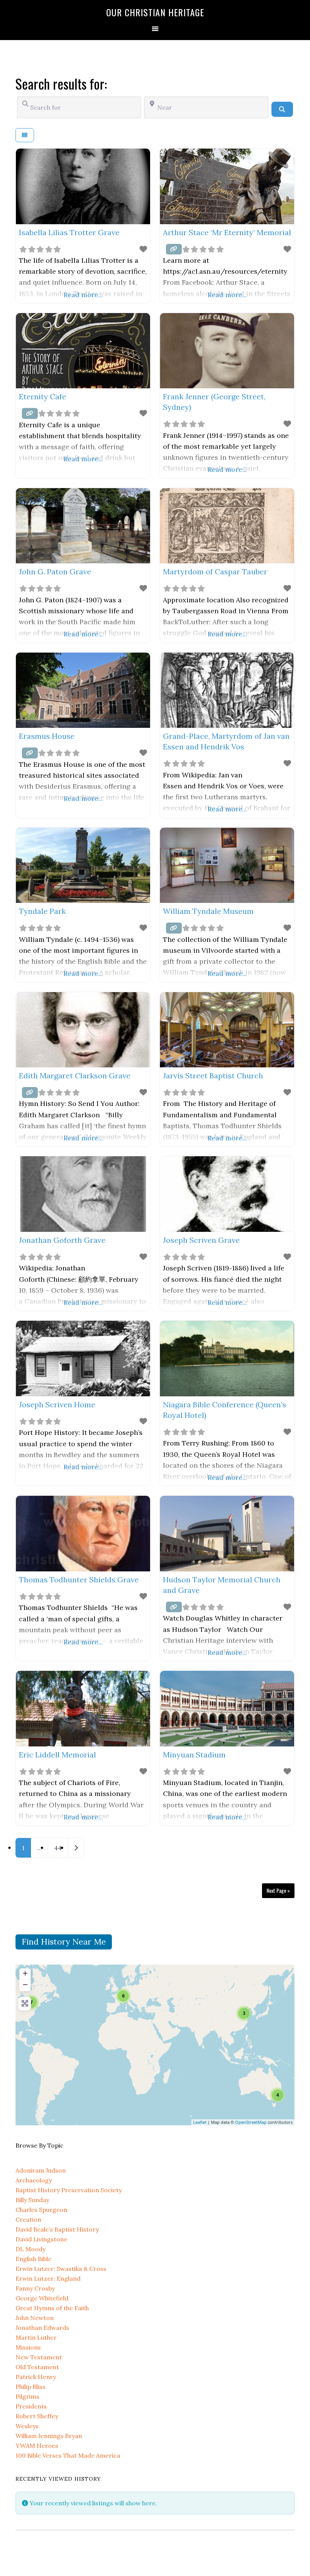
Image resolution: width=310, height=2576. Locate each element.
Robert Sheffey (37, 2416)
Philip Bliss (30, 2387)
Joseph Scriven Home (57, 1404)
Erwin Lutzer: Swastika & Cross (61, 2269)
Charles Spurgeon (41, 2210)
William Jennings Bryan (49, 2436)
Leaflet (200, 2122)
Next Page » (278, 1890)
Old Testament (37, 2367)
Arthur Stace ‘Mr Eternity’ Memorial (227, 232)
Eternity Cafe (43, 396)
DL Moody (30, 2249)
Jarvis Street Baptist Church (213, 1076)
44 (58, 1848)
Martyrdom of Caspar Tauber (215, 571)
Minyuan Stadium (194, 1755)
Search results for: (61, 83)
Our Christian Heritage (155, 12)
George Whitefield (42, 2298)
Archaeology (34, 2180)
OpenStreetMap (251, 2122)
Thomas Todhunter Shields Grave (79, 1580)
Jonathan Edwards (42, 2328)
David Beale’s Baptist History (57, 2229)
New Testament (39, 2357)
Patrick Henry (36, 2377)
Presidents (31, 2406)
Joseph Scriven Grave (201, 1240)
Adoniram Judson (41, 2170)
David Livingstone (41, 2239)
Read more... (83, 295)
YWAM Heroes (37, 2446)
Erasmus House (47, 736)
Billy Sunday (32, 2200)
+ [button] (25, 1973)
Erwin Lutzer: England (48, 2278)
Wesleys (27, 2426)
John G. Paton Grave (55, 571)
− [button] (25, 1984)
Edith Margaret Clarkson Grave (75, 1076)
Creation (28, 2219)
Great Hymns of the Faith (52, 2308)
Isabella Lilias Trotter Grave (69, 232)
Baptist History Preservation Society (69, 2190)
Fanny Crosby (35, 2288)
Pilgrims (27, 2396)
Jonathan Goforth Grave (62, 1240)
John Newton (35, 2318)
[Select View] (25, 135)
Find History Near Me (64, 1942)
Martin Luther (36, 2337)
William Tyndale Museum (208, 911)
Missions (28, 2347)
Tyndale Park (42, 911)
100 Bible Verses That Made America (68, 2455)
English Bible (33, 2259)
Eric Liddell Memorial (57, 1755)
